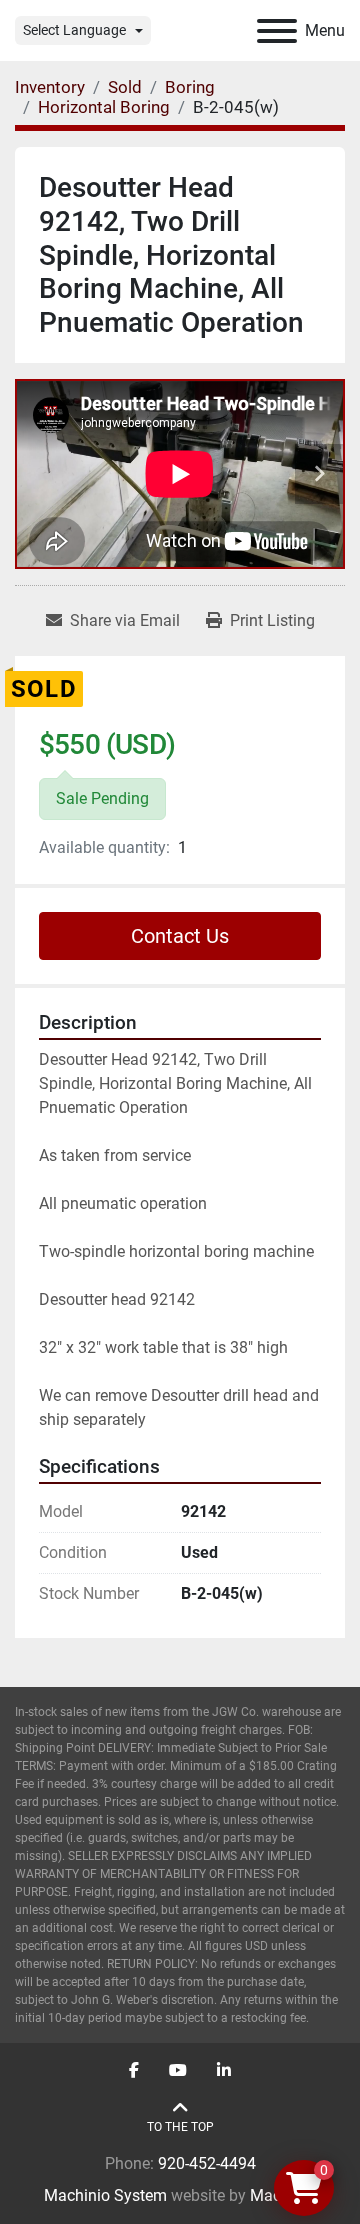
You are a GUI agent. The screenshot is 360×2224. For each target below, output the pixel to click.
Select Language (74, 30)
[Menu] (277, 31)
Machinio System (105, 2195)
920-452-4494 (207, 2163)
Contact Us (180, 936)
